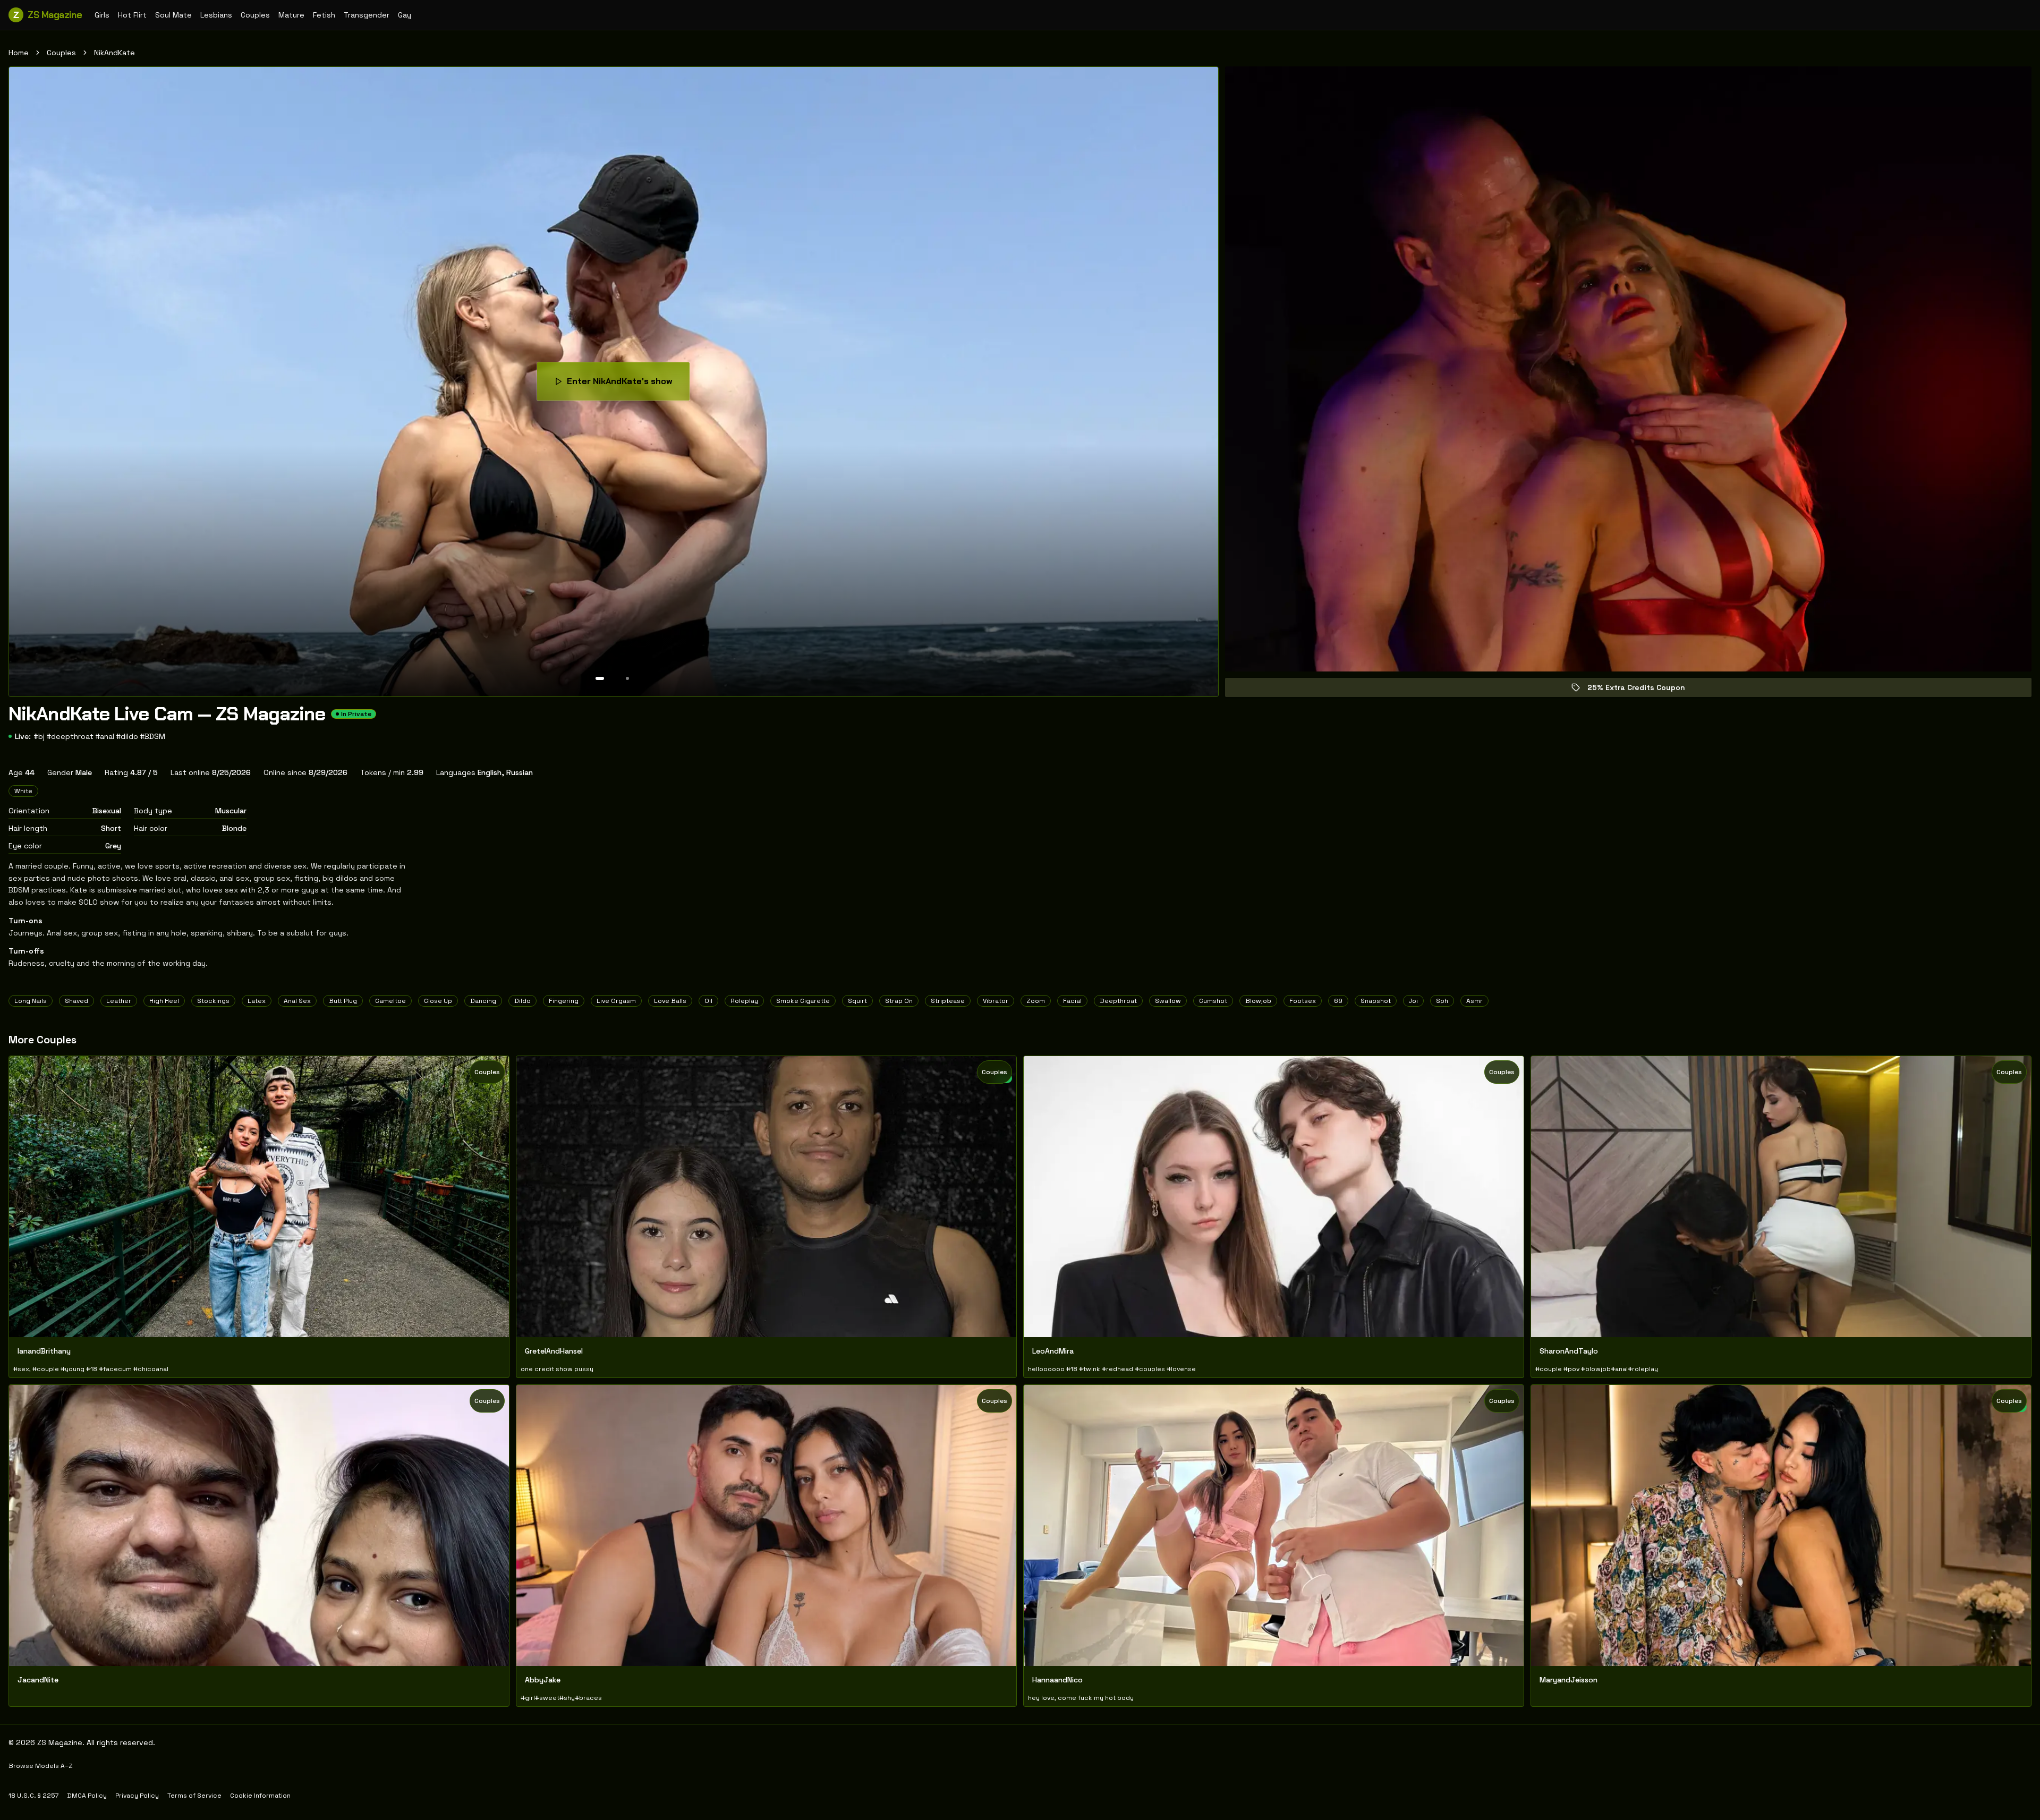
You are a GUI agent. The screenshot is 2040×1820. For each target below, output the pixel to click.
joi (1413, 1001)
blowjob (1258, 1001)
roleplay (744, 1001)
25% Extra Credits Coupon (1644, 690)
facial (1072, 1001)
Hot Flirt (132, 15)
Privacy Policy (137, 1796)
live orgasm (616, 1001)
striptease (948, 1001)
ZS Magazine (48, 15)
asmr (1474, 1001)
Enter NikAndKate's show (628, 384)
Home (19, 53)
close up (438, 1001)
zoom (1036, 1001)
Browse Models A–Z (41, 1766)
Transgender (367, 15)
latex (257, 1001)
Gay (405, 15)
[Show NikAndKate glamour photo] (627, 678)
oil (708, 1001)
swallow (1168, 1001)
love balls (670, 1001)
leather (119, 1001)
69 (1338, 1001)
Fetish (324, 15)
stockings (213, 1001)
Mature (291, 15)
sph (1442, 1001)
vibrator (996, 1001)
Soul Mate (173, 15)
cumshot (1213, 1001)
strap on (899, 1001)
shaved (76, 1001)
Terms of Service (194, 1796)
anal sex (297, 1001)
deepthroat (1118, 1001)
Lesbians (216, 15)
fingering (564, 1001)
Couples (255, 15)
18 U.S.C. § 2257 (33, 1796)
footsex (1303, 1001)
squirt (857, 1001)
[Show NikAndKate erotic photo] (600, 678)
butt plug (343, 1001)
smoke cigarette (803, 1001)
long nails (31, 1001)
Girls (102, 15)
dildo (522, 1001)
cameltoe (390, 1001)
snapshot (1376, 1001)
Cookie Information (260, 1796)
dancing (483, 1001)
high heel (164, 1001)
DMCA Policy (87, 1796)
